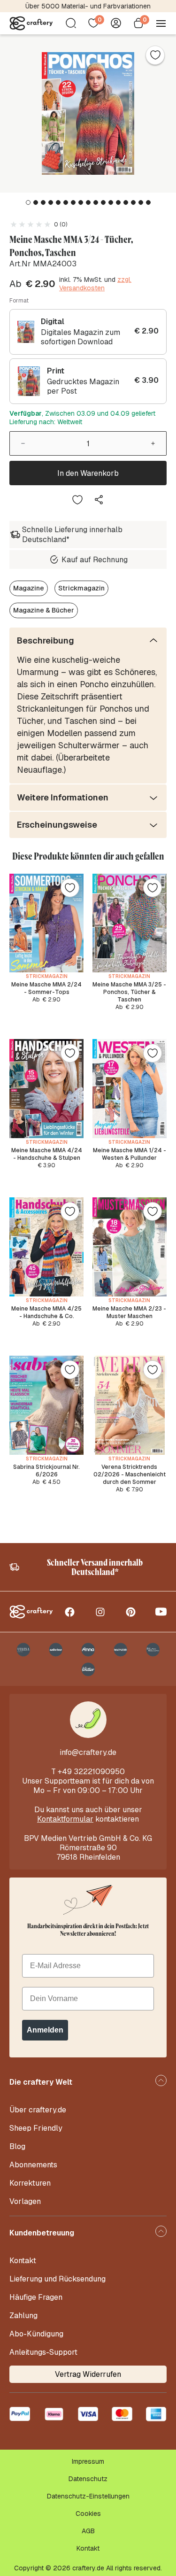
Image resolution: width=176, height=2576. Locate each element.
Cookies (88, 2514)
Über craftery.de (38, 2110)
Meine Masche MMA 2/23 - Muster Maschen (129, 1312)
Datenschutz (88, 2479)
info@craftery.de (88, 1752)
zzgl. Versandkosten (95, 284)
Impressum (88, 2461)
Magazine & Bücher (44, 610)
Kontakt (23, 2261)
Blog (17, 2146)
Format (19, 301)
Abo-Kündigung (36, 2334)
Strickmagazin (81, 588)
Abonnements (33, 2165)
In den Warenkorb (88, 473)
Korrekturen (30, 2183)
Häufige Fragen (36, 2297)
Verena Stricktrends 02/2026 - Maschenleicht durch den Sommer (130, 1474)
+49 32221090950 (91, 1772)
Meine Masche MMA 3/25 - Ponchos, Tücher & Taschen (129, 992)
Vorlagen (25, 2201)
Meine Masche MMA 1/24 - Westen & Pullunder (130, 1154)
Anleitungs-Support (43, 2352)
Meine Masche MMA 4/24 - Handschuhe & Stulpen (47, 1154)
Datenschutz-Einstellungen (88, 2496)
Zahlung (23, 2316)
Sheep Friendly (36, 2128)
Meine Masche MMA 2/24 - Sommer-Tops (46, 988)
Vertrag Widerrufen (88, 2374)
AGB (88, 2531)
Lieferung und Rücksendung (57, 2279)
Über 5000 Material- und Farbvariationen (88, 6)
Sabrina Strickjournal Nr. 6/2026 (46, 1471)
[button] (28, 202)
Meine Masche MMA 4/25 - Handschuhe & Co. (46, 1312)
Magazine (29, 588)
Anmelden (45, 2030)
